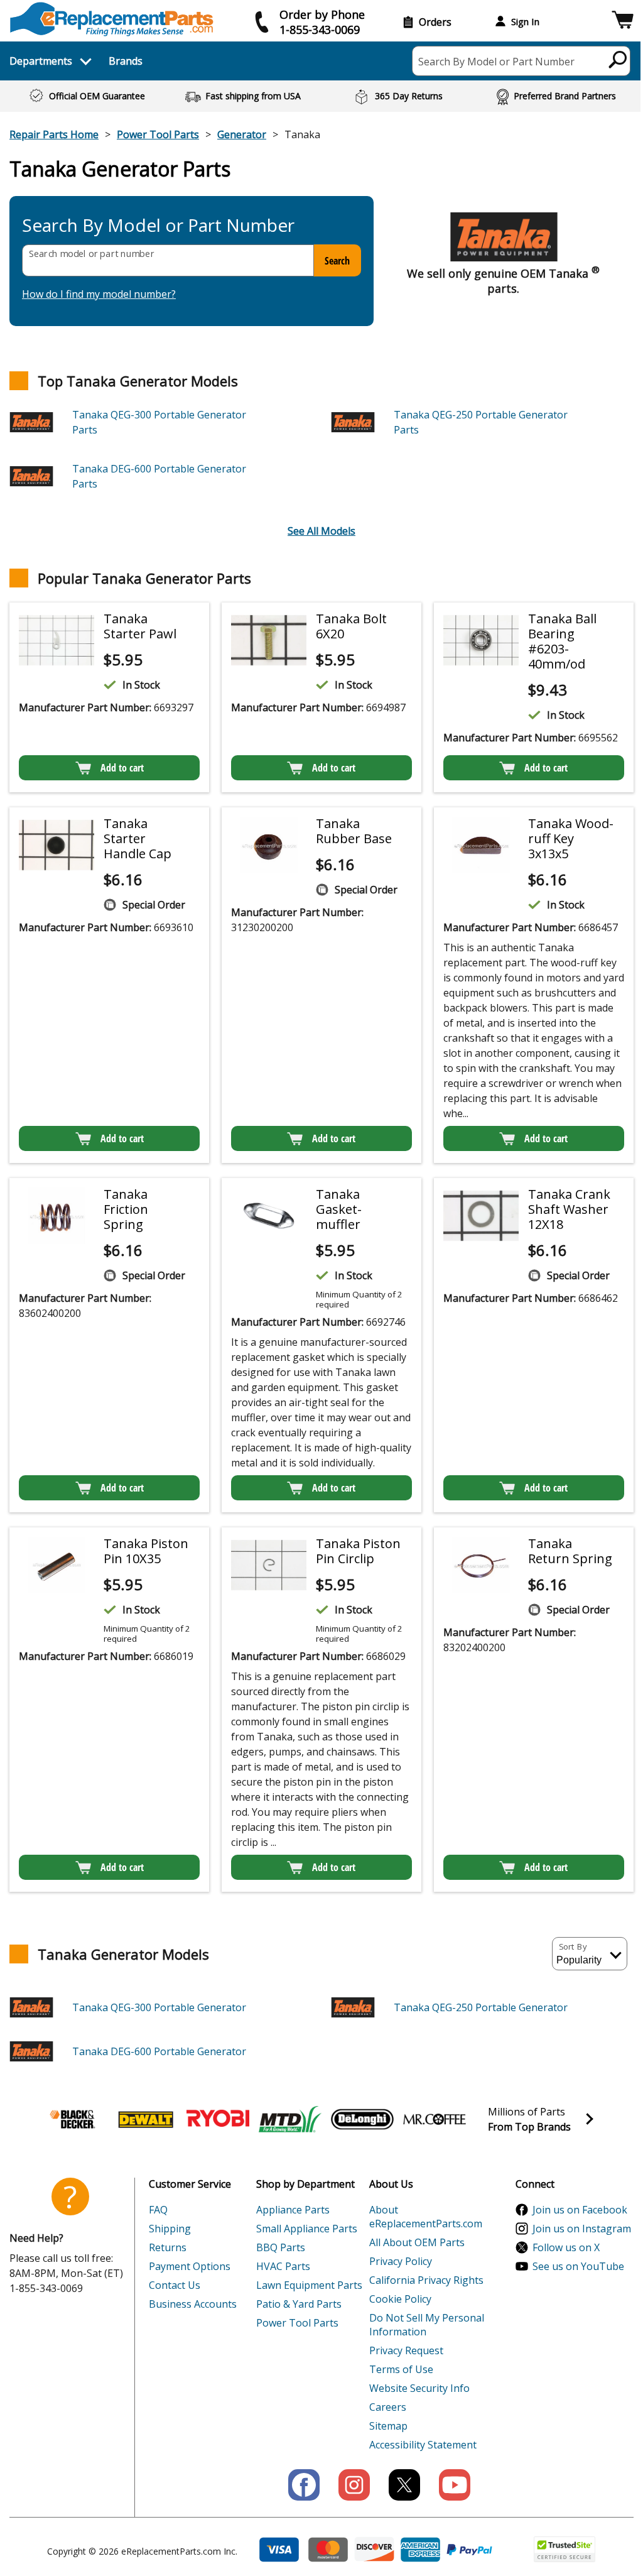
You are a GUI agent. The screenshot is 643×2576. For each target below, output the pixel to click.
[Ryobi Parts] (218, 2119)
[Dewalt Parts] (146, 2119)
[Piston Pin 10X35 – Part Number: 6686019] (57, 1565)
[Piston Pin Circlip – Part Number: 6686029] (269, 1565)
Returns (168, 2247)
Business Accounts (193, 2304)
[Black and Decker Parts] (73, 2119)
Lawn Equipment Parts (309, 2285)
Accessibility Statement (423, 2445)
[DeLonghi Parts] (362, 2119)
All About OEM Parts (417, 2242)
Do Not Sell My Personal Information (427, 2325)
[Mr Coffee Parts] (435, 2119)
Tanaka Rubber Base (354, 831)
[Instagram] (354, 2485)
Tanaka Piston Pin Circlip (358, 1551)
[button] (623, 22)
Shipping (170, 2229)
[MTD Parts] (290, 2119)
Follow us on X (566, 2247)
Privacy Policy (401, 2261)
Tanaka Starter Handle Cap (138, 838)
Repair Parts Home (54, 134)
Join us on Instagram (582, 2229)
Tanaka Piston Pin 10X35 (146, 1551)
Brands (126, 61)
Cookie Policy (400, 2299)
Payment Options (190, 2266)
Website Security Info (419, 2388)
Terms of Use (401, 2369)
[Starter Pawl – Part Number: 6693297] (57, 640)
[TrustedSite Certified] (565, 2549)
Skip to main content (321, 10)
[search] (618, 59)
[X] (404, 2485)
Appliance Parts (293, 2210)
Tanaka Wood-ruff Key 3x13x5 (571, 838)
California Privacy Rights (426, 2280)
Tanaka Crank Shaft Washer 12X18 (569, 1209)
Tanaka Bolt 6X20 (351, 626)
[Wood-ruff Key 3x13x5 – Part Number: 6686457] (481, 845)
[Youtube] (455, 2485)
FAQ (158, 2210)
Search (337, 261)
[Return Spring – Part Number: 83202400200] (481, 1565)
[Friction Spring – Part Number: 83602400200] (57, 1216)
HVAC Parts (283, 2266)
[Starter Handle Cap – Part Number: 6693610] (57, 845)
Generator (242, 134)
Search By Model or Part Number (496, 62)
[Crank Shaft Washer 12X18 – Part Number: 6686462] (481, 1216)
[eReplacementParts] (111, 19)
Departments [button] (41, 61)
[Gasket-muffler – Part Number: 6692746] (269, 1216)
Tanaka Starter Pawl (140, 626)
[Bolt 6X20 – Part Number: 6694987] (269, 640)
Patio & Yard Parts (299, 2304)
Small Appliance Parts (307, 2229)
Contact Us (175, 2285)
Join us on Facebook (580, 2210)
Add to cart (122, 768)
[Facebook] (304, 2485)
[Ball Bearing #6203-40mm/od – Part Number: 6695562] (481, 640)
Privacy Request (406, 2350)
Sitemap (388, 2426)
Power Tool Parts (158, 134)
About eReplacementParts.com (426, 2217)
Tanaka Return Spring (570, 1551)
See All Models (321, 531)
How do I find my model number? (99, 294)
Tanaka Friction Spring (126, 1209)
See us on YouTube (578, 2266)
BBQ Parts (281, 2247)
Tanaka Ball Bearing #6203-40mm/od (562, 641)
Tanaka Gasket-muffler (339, 1209)
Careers (388, 2407)
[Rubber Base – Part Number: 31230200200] (269, 845)
